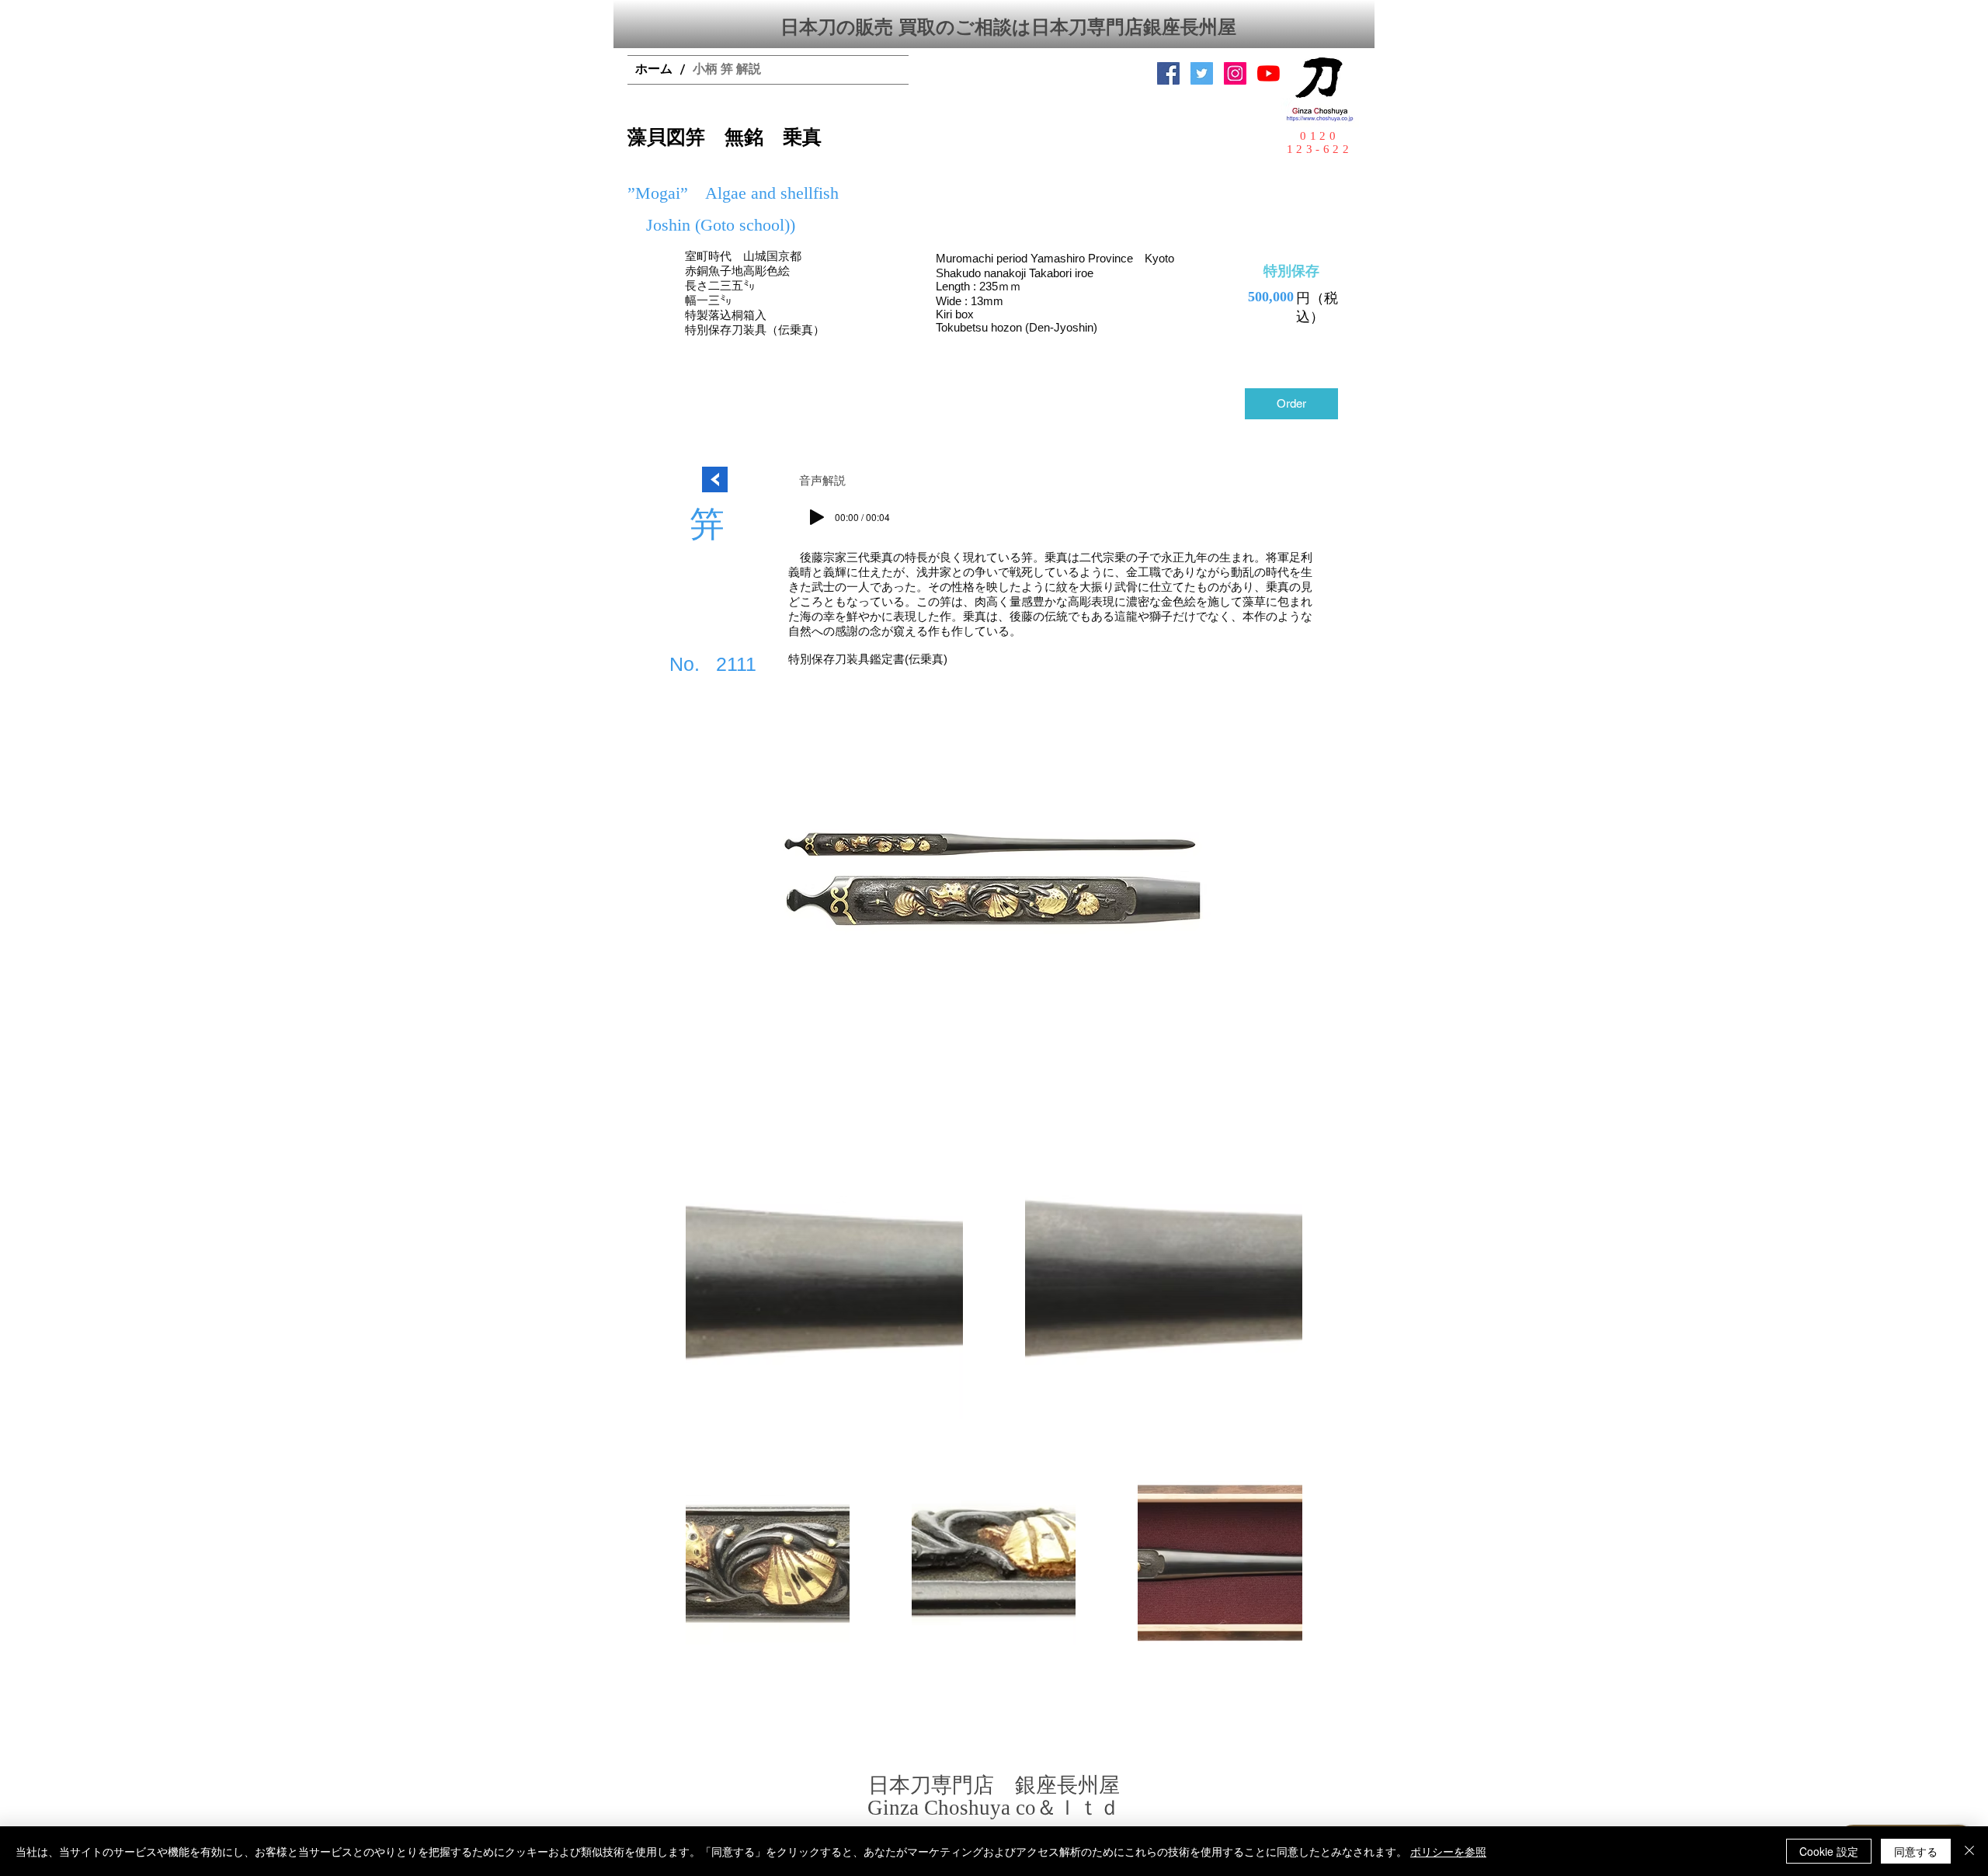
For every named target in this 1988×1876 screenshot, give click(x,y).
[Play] (817, 517)
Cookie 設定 (1829, 1851)
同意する (1916, 1851)
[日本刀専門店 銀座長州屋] (1202, 73)
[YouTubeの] (1269, 73)
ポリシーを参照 (1448, 1851)
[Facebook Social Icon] (1168, 73)
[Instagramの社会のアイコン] (1235, 73)
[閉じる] (1969, 1851)
